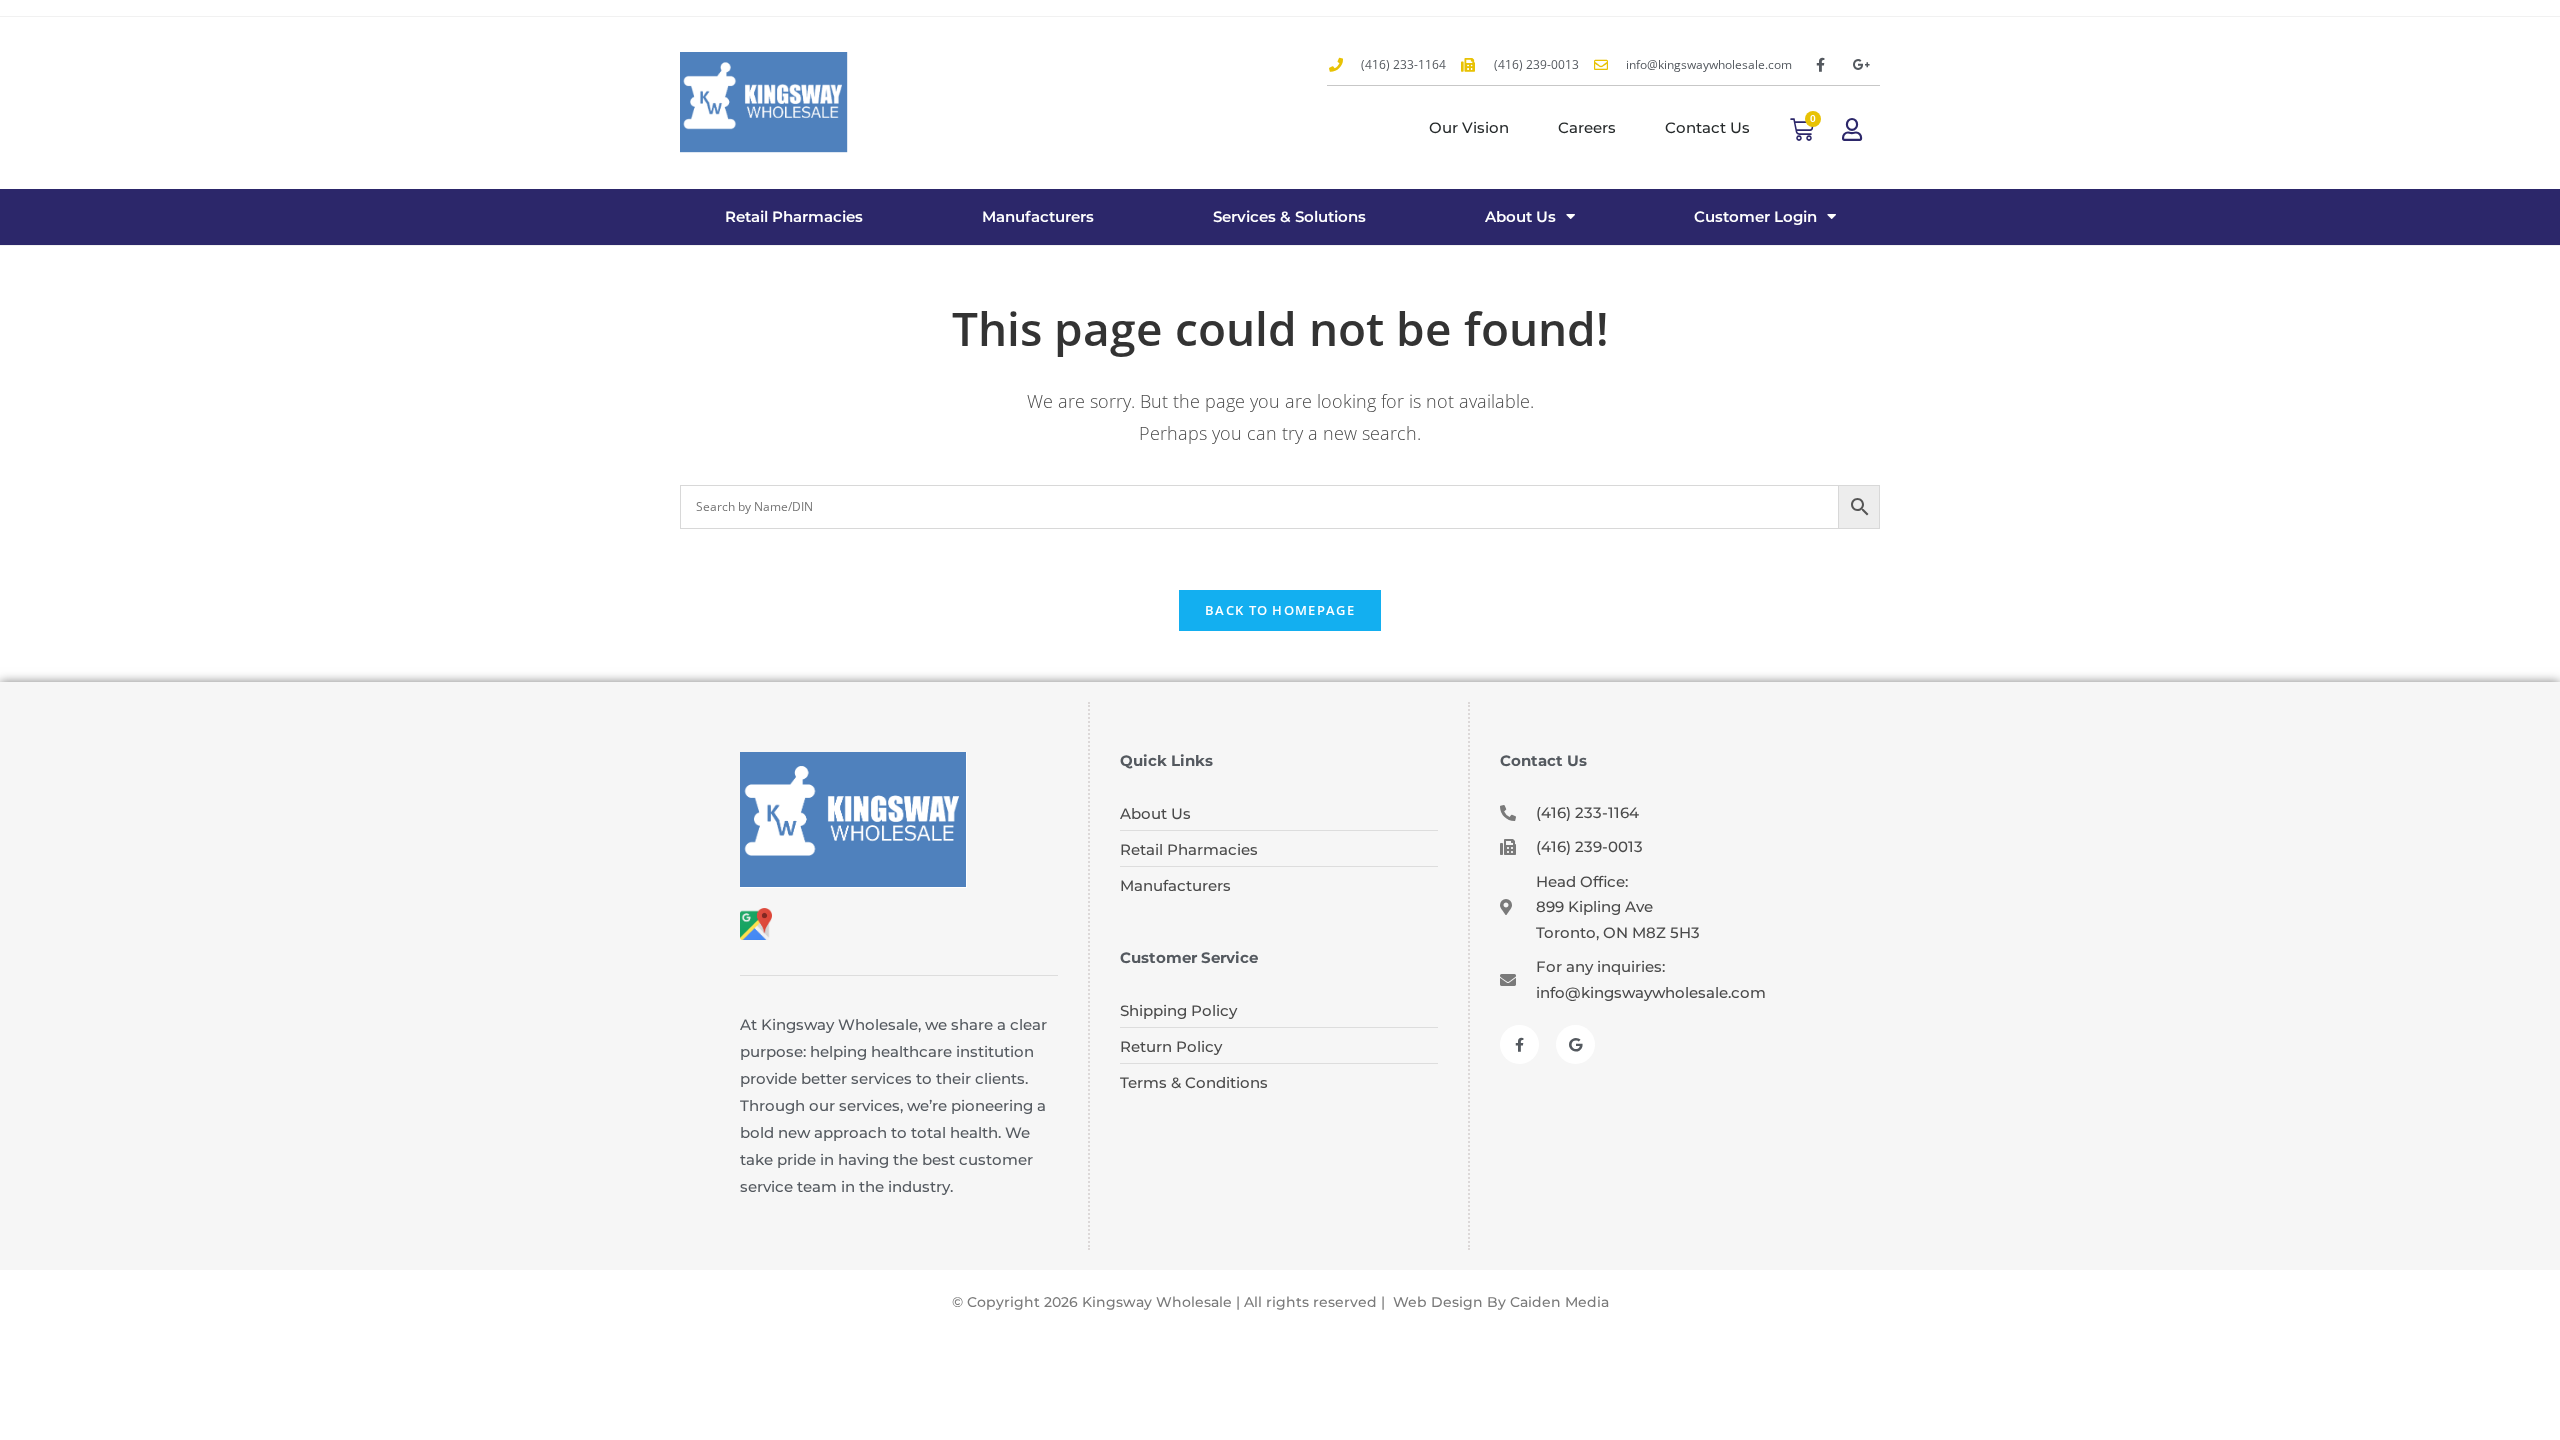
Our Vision (1469, 127)
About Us (1520, 216)
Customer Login (1755, 216)
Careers (1587, 127)
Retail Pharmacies (794, 216)
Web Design (1438, 1302)
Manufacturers (1038, 216)
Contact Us (1707, 127)
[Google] (1575, 1044)
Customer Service (1189, 957)
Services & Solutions (1289, 216)
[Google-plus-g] (1862, 65)
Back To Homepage (1280, 610)
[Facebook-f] (1820, 65)
